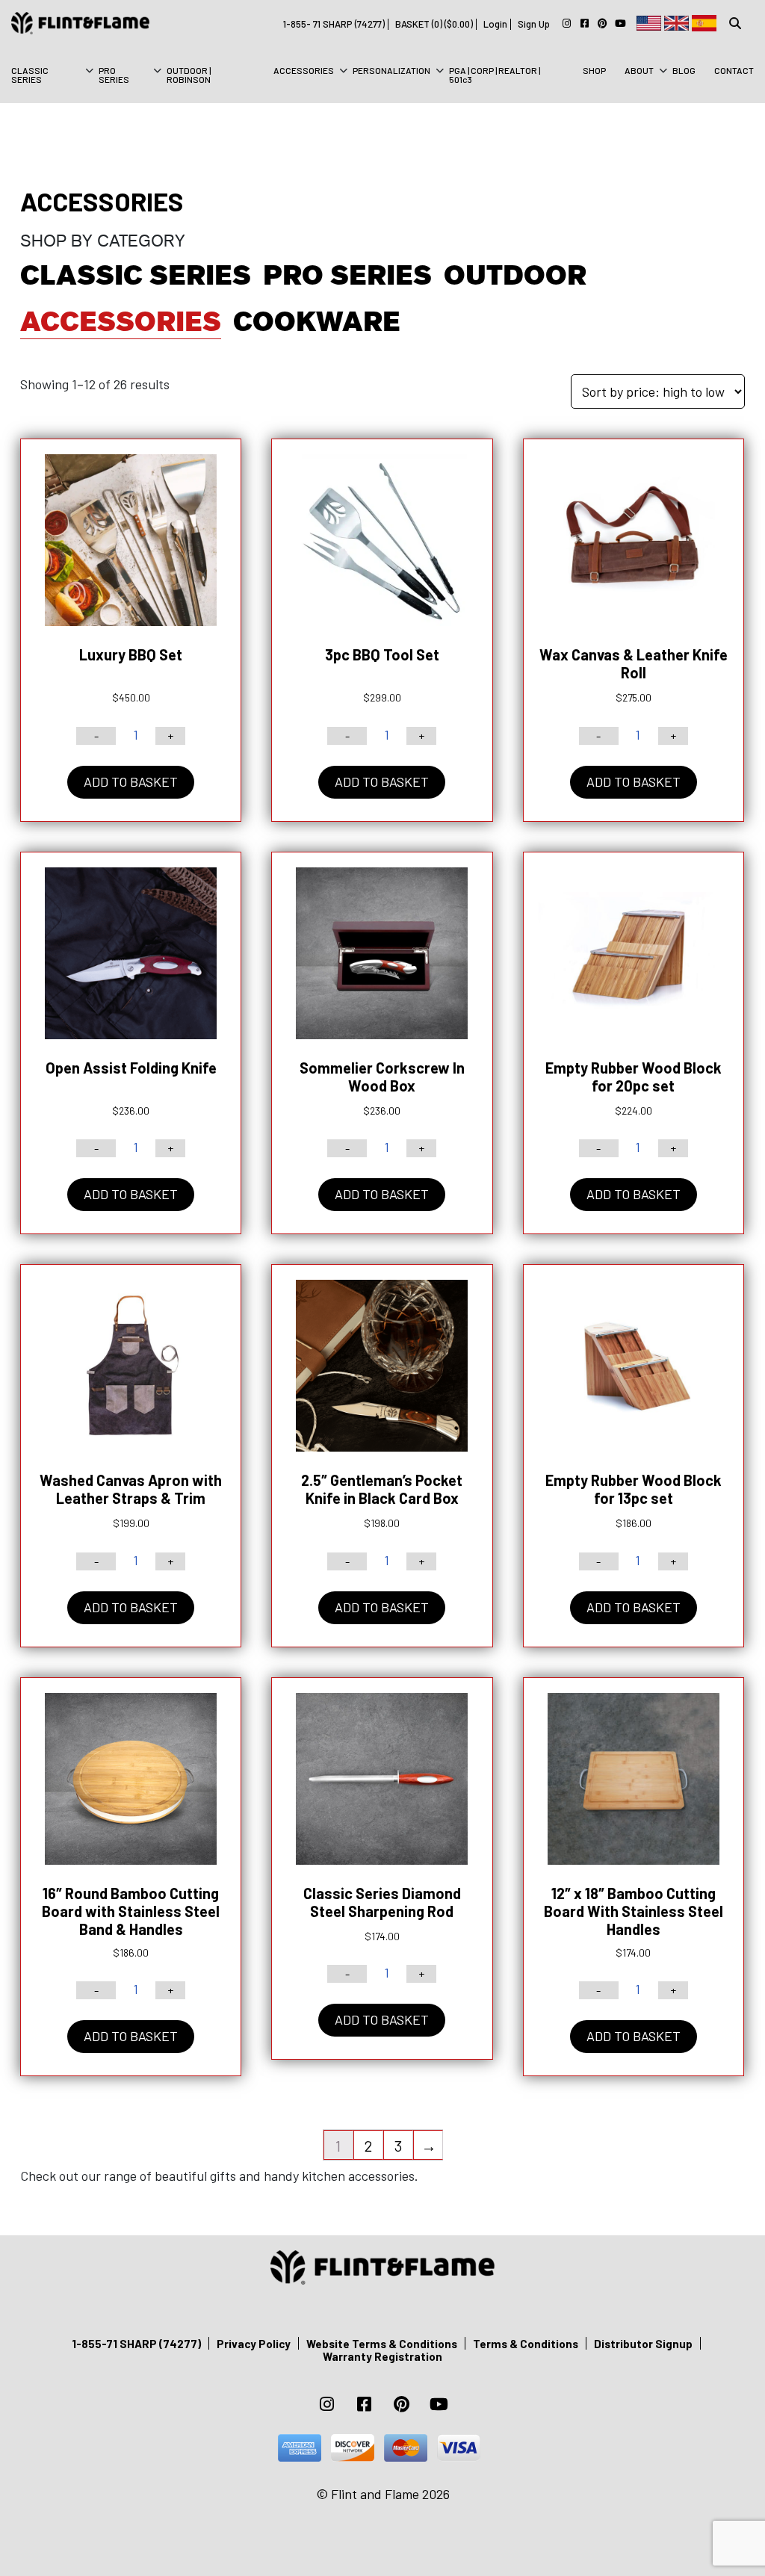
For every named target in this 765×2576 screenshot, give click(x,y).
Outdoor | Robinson (189, 75)
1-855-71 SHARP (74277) (136, 2344)
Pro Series (114, 75)
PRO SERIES (347, 275)
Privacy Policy (254, 2344)
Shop (594, 70)
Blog (684, 70)
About (639, 70)
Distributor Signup (643, 2344)
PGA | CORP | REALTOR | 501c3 (495, 75)
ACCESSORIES (121, 322)
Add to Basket (131, 781)
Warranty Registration (382, 2356)
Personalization (391, 70)
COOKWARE (317, 322)
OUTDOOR (515, 275)
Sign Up (534, 24)
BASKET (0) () (434, 24)
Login (495, 24)
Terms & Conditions (526, 2344)
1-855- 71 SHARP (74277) (334, 24)
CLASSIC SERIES (30, 75)
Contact (734, 70)
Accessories (304, 70)
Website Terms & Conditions (382, 2344)
